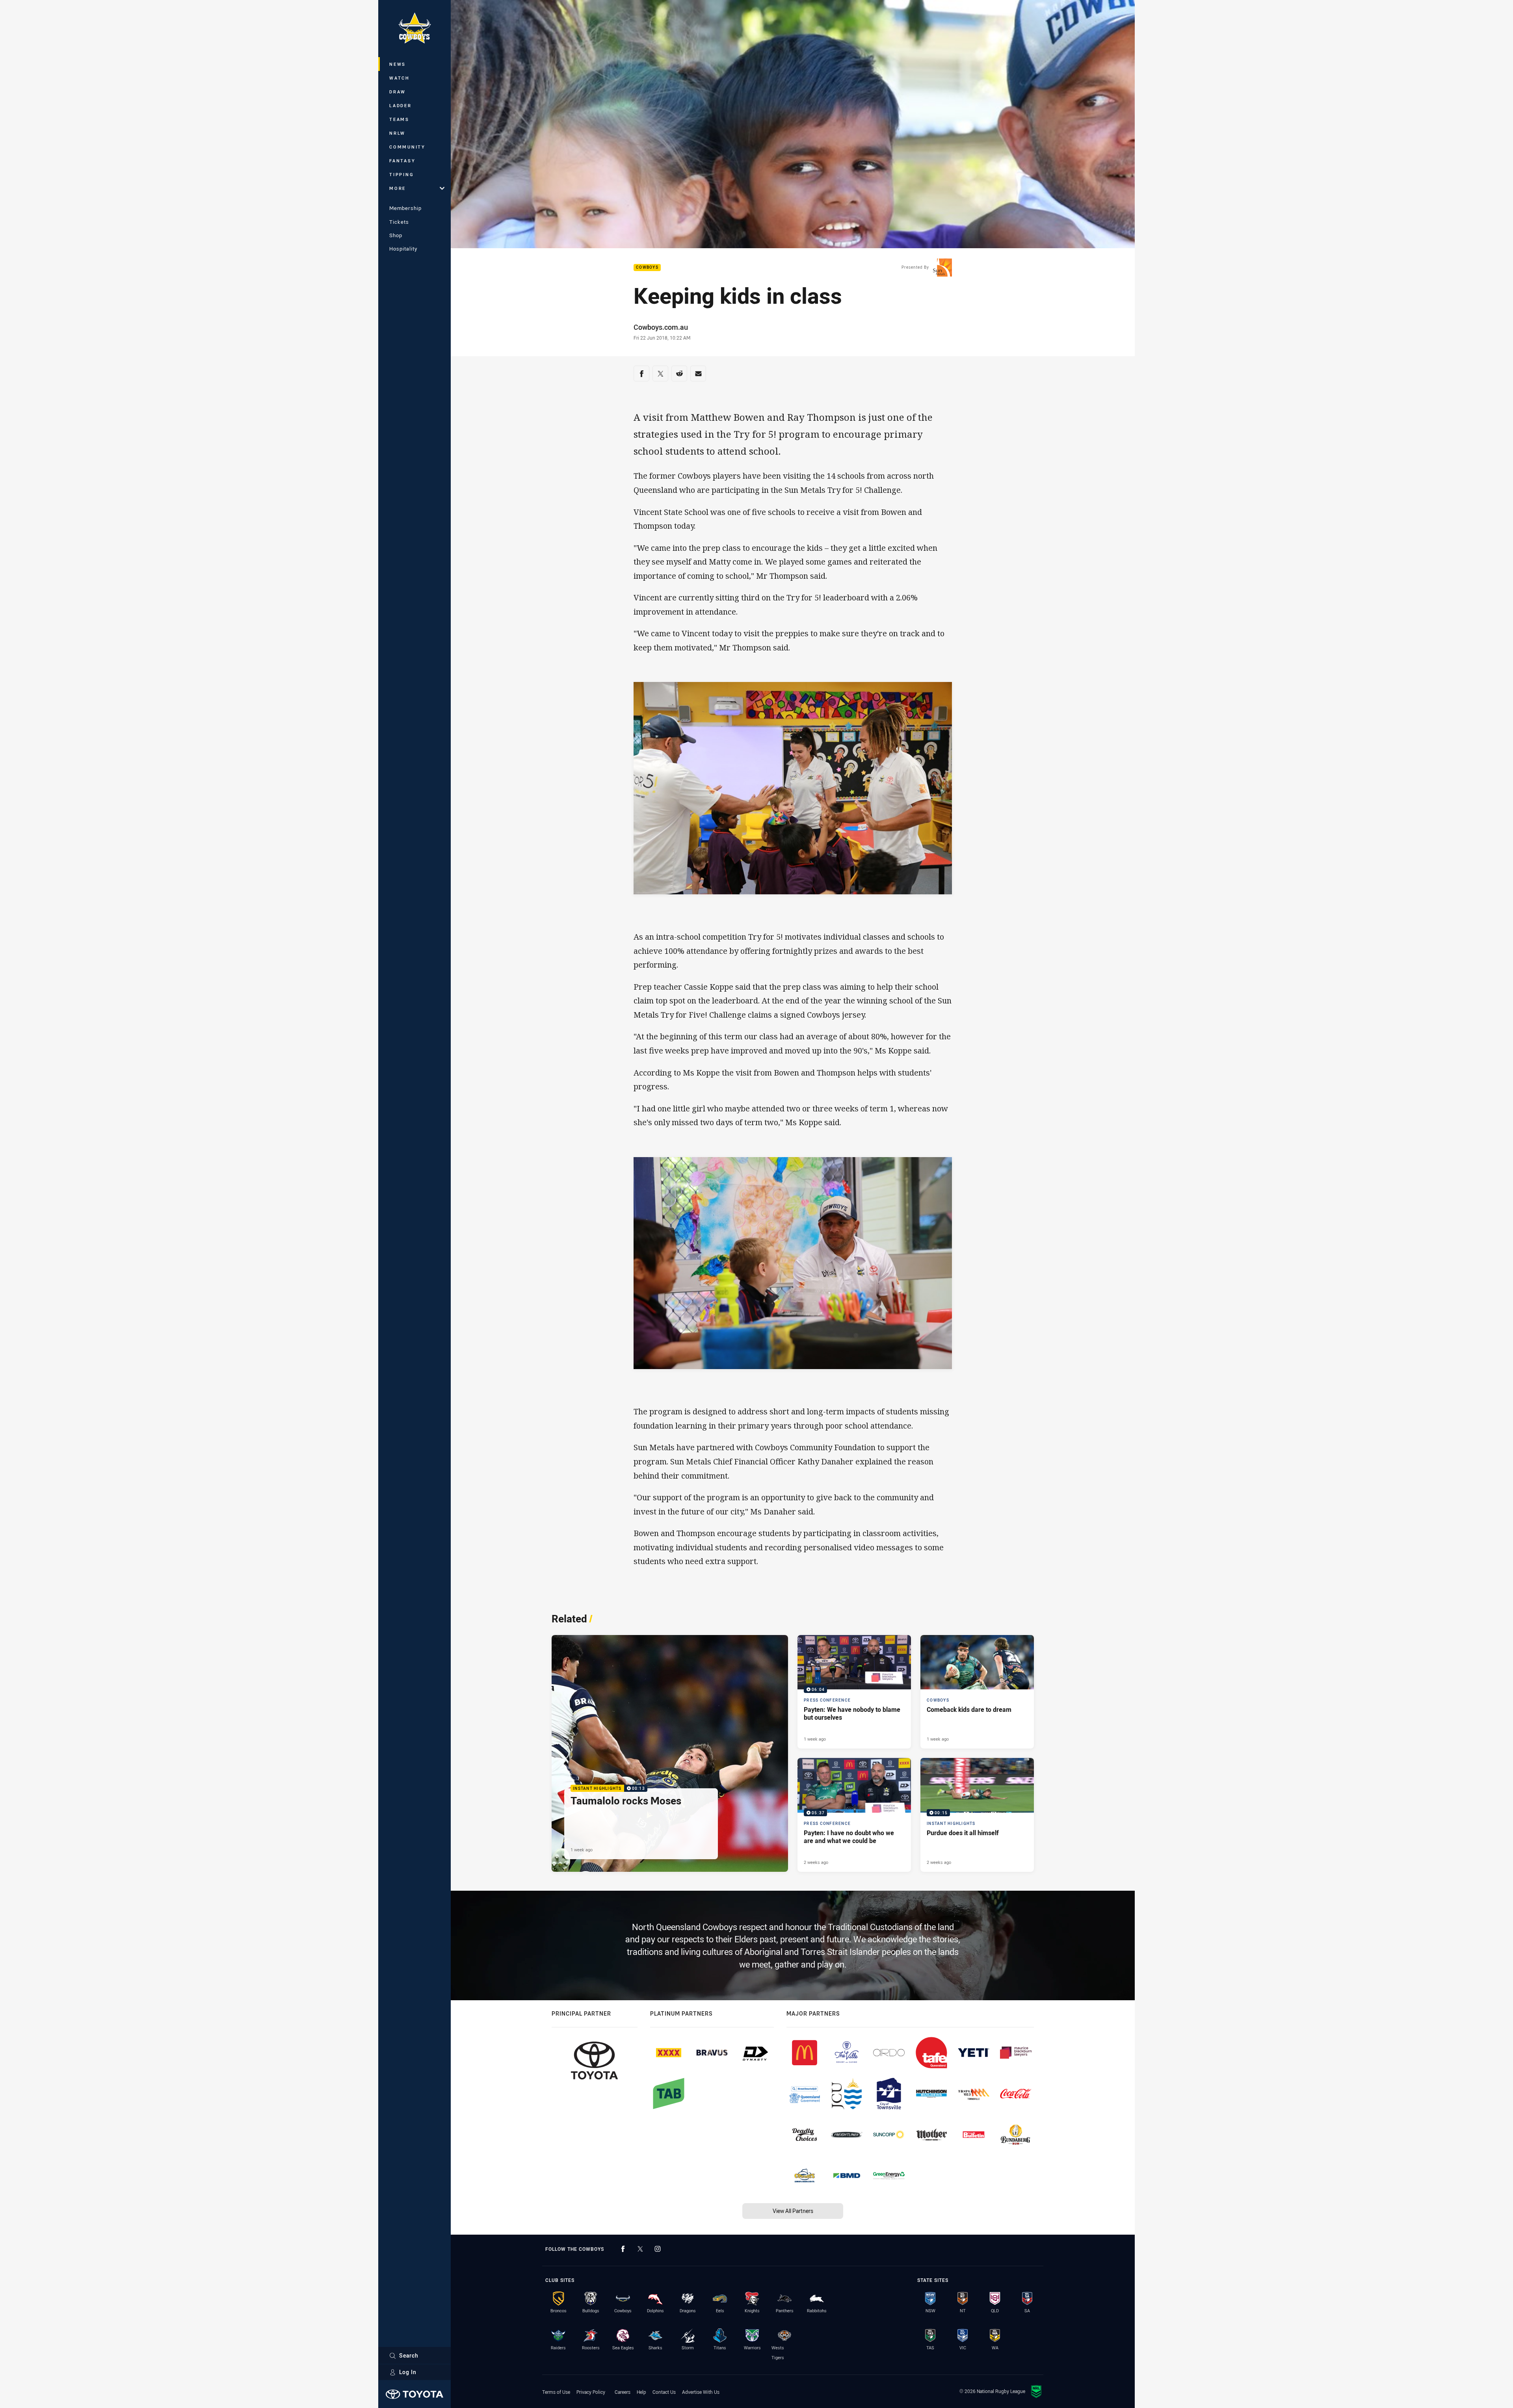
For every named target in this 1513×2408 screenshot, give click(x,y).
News (398, 64)
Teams (399, 119)
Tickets (399, 222)
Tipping (401, 174)
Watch (400, 78)
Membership (405, 208)
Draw (398, 92)
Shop (396, 235)
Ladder (401, 105)
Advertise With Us (701, 2392)
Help (641, 2392)
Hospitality (403, 249)
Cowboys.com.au (661, 327)
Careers (623, 2392)
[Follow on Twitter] (640, 2249)
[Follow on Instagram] (658, 2249)
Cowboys (647, 268)
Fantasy (402, 161)
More (398, 188)
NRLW (397, 133)
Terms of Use (556, 2392)
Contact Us (664, 2392)
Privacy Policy (591, 2392)
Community (407, 147)
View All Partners (793, 2211)
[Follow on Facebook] (623, 2249)
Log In (408, 2372)
